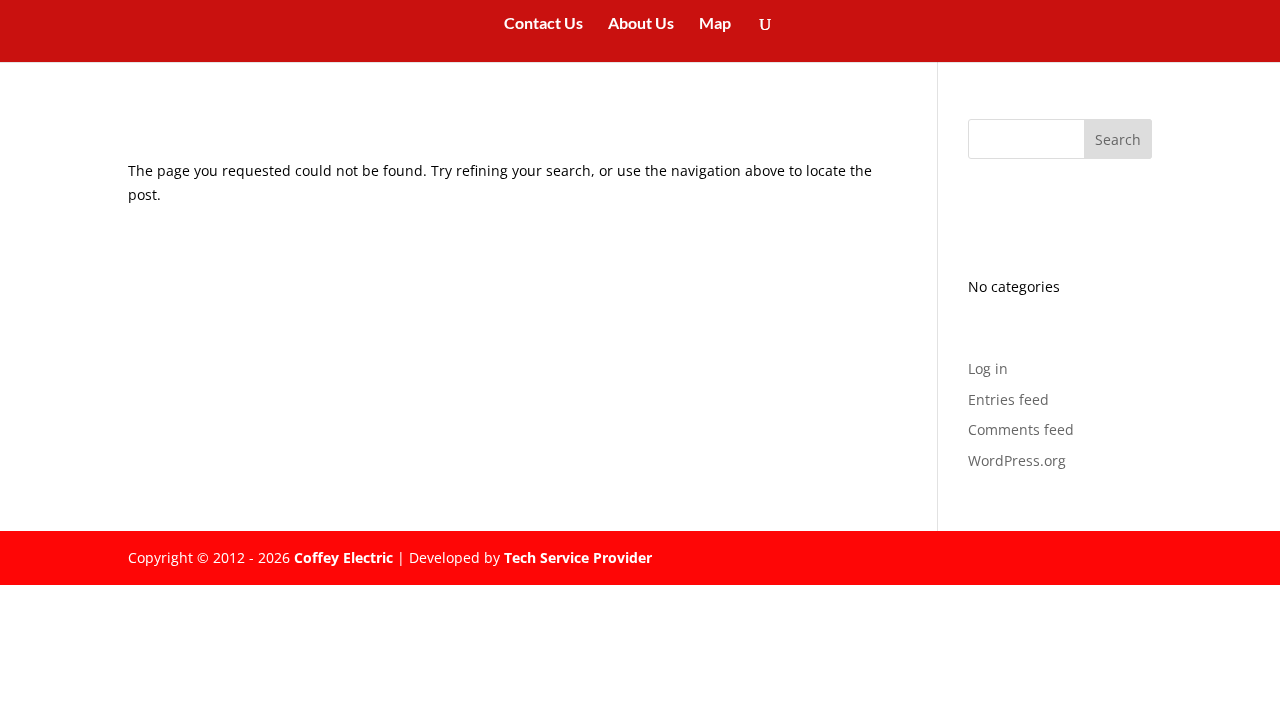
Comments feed (1021, 429)
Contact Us (543, 24)
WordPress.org (1017, 460)
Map (715, 24)
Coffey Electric (343, 557)
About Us (641, 24)
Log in (988, 368)
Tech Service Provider (578, 557)
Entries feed (1008, 399)
